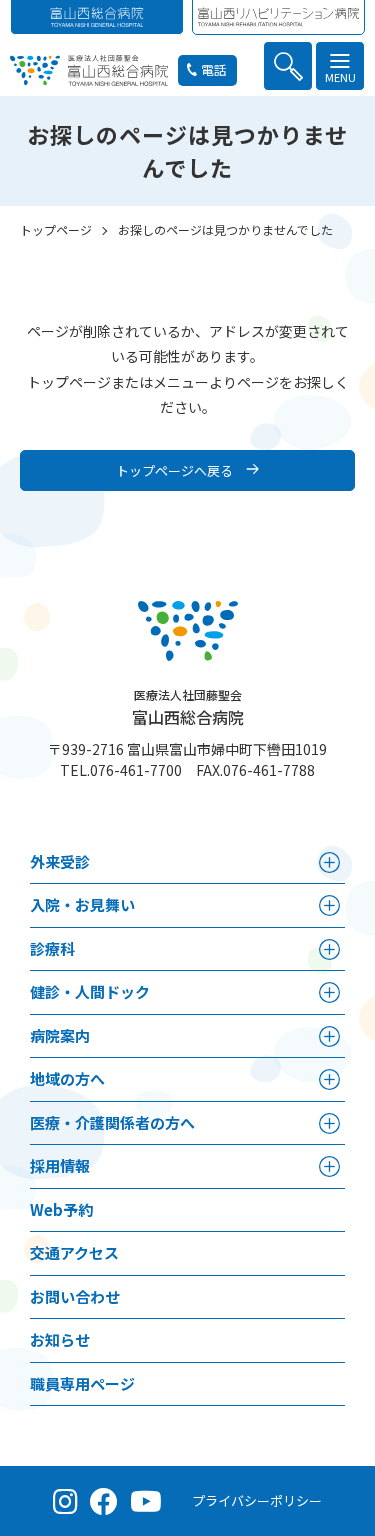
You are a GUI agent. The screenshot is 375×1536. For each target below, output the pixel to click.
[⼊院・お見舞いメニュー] (329, 905)
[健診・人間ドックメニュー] (329, 992)
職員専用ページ (82, 1383)
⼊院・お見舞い (82, 904)
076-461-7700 (136, 770)
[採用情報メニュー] (329, 1166)
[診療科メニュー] (329, 949)
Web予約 (61, 1209)
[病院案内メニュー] (329, 1036)
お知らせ (60, 1339)
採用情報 (60, 1165)
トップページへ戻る (174, 470)
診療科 (52, 948)
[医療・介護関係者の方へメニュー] (329, 1123)
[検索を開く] (288, 66)
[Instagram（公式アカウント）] (65, 1501)
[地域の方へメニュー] (329, 1079)
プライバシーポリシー (257, 1500)
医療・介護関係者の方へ (112, 1122)
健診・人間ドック (90, 991)
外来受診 (60, 861)
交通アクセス (74, 1252)
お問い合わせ (75, 1296)
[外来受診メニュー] (329, 862)
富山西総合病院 (188, 707)
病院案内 (60, 1035)
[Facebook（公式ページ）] (104, 1501)
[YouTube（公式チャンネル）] (146, 1501)
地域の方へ (67, 1078)
